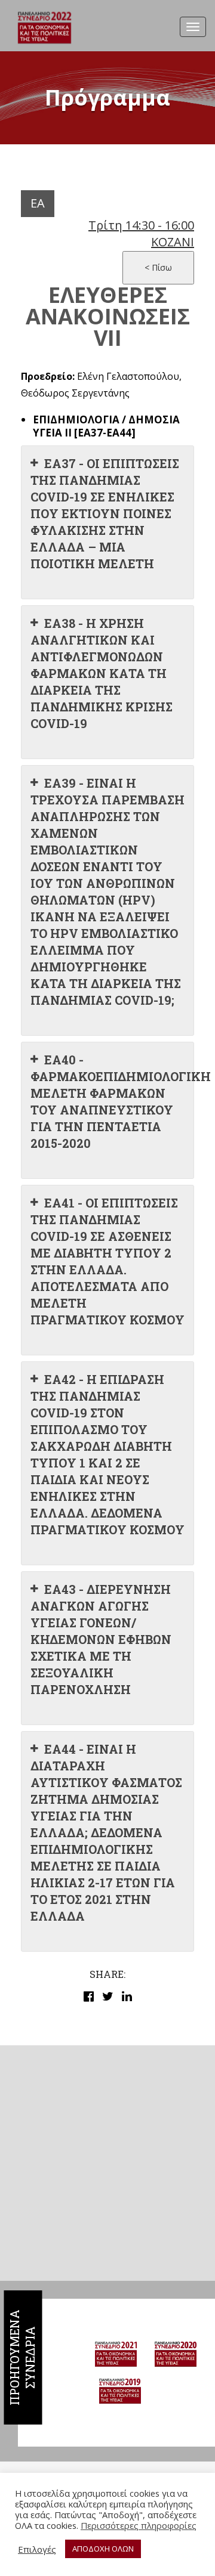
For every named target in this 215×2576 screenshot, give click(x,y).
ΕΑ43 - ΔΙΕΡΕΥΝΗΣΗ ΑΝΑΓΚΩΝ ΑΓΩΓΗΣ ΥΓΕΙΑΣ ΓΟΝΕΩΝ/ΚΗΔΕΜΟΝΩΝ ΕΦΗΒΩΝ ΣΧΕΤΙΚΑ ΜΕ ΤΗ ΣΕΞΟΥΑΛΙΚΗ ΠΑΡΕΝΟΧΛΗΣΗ (101, 1639)
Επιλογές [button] (37, 2549)
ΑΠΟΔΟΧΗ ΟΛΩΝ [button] (103, 2549)
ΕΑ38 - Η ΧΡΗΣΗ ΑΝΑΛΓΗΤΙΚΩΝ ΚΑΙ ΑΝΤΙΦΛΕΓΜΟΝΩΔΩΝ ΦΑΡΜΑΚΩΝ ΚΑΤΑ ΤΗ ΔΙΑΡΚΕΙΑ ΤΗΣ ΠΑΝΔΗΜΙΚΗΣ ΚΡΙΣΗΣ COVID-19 (102, 673)
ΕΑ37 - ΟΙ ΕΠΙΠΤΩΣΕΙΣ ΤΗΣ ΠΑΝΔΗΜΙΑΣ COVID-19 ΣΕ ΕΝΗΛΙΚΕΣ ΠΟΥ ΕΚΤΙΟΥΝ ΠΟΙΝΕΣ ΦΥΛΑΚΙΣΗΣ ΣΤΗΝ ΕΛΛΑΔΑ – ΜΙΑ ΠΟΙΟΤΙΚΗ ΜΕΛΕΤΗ (105, 513)
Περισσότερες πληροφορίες (139, 2525)
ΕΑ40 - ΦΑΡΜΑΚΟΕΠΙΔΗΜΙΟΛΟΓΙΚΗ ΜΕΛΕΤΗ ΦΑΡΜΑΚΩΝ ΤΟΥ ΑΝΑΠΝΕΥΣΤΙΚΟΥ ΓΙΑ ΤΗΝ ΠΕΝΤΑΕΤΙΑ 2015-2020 (112, 1101)
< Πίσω (158, 267)
